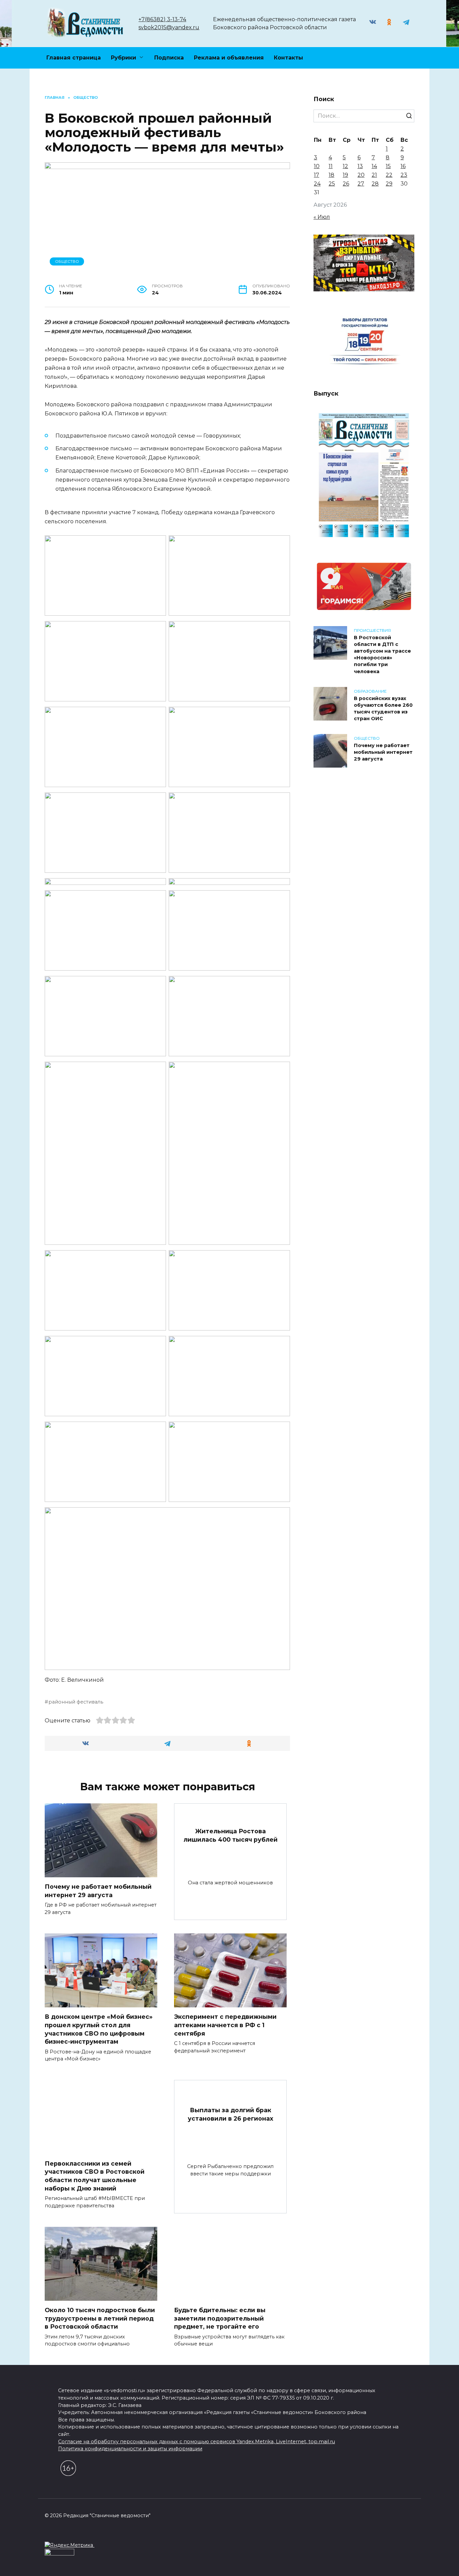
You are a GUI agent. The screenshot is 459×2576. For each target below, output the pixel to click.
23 (404, 175)
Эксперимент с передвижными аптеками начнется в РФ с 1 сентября (225, 2025)
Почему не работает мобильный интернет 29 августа (98, 1891)
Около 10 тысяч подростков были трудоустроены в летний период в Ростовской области (100, 2318)
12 (345, 166)
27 (361, 184)
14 (374, 166)
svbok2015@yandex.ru (169, 27)
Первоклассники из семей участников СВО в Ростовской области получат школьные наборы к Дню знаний (95, 2176)
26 (346, 184)
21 (374, 175)
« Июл (322, 217)
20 (361, 175)
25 (332, 184)
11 (331, 166)
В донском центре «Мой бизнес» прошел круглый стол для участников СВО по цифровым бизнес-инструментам (99, 2029)
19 (345, 175)
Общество (67, 261)
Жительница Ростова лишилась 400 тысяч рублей (231, 1835)
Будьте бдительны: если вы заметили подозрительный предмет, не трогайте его (220, 2318)
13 (360, 166)
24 (317, 184)
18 (331, 175)
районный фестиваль (76, 1702)
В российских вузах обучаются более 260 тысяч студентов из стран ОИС (383, 708)
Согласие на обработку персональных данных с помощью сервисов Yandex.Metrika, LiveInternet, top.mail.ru (197, 2442)
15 (388, 166)
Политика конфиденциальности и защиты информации (130, 2449)
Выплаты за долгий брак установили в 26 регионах (231, 2114)
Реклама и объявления (229, 58)
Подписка (169, 58)
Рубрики (123, 58)
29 (389, 184)
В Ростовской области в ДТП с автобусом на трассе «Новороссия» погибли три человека (382, 655)
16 (403, 166)
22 (389, 175)
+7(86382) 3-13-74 (162, 19)
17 (317, 175)
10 (317, 166)
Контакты (288, 58)
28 (375, 184)
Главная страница (74, 58)
